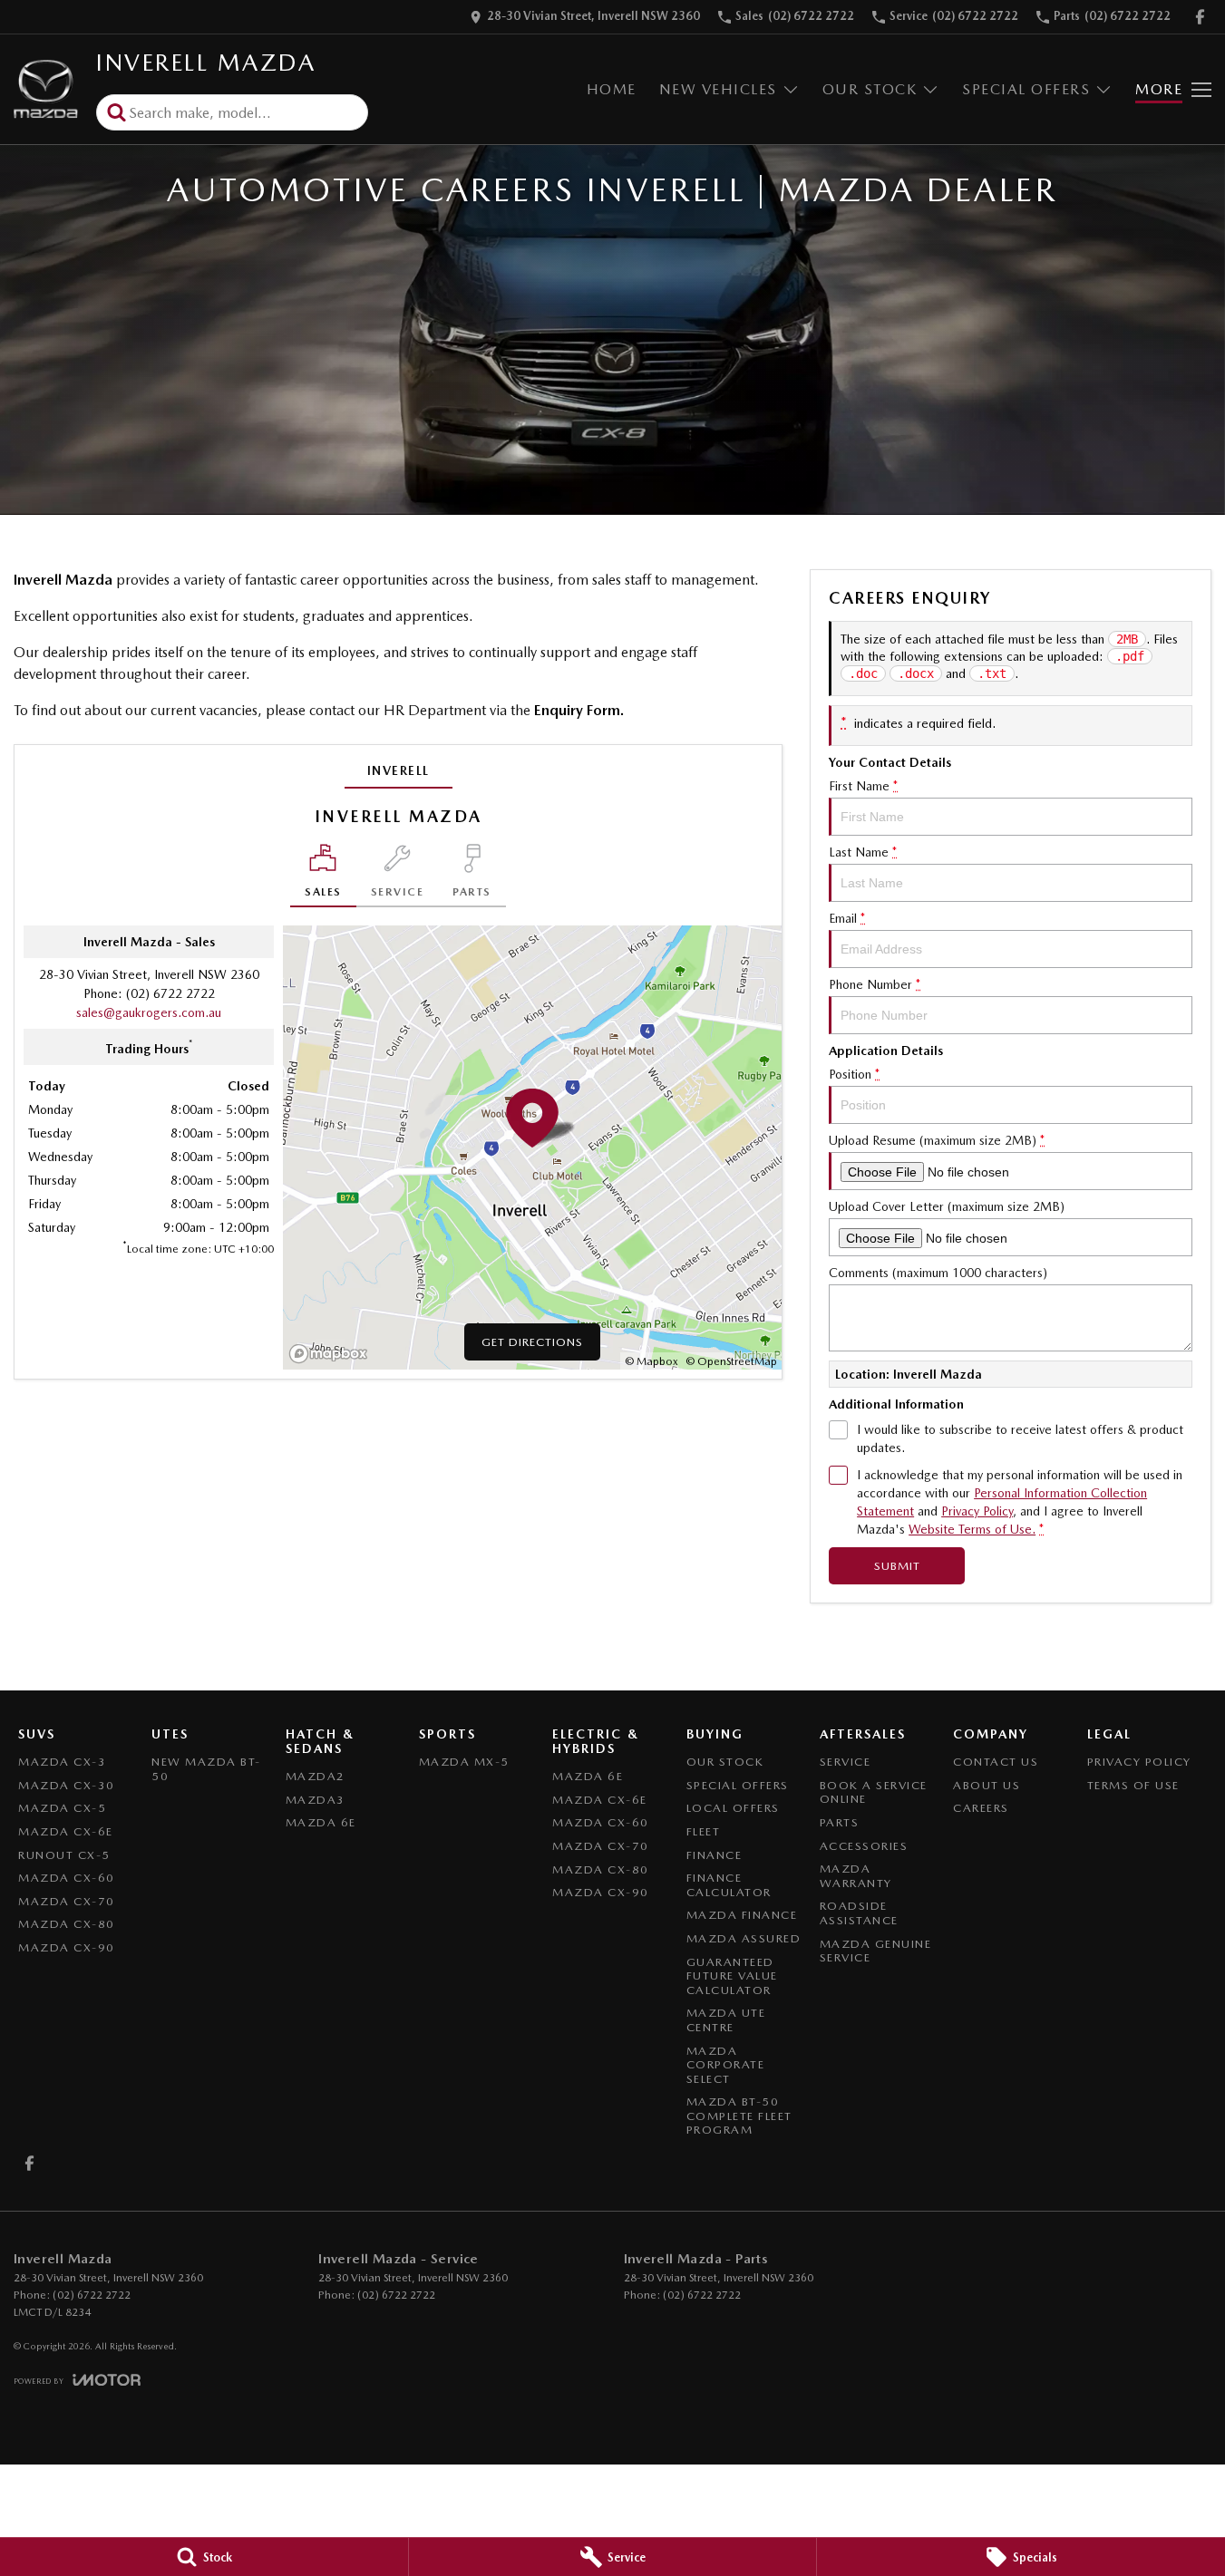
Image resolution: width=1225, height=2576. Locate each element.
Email (847, 918)
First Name (863, 786)
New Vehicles (718, 89)
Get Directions (532, 1342)
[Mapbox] (332, 1354)
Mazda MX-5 (464, 1762)
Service (846, 1762)
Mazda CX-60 (67, 1878)
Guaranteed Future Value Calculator (732, 1976)
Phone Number (875, 984)
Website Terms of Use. (972, 1529)
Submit (897, 1566)
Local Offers (733, 1808)
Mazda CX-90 (67, 1947)
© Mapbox (651, 1361)
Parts (840, 1822)
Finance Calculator (729, 1885)
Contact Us (996, 1762)
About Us (987, 1785)
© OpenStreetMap (731, 1361)
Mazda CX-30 (67, 1785)
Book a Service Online (874, 1792)
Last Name (863, 852)
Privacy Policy (977, 1511)
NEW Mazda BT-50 (206, 1769)
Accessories (864, 1846)
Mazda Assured (744, 1938)
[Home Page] (46, 89)
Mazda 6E (321, 1822)
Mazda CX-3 (62, 1762)
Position (854, 1074)
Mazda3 (316, 1800)
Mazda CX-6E (66, 1831)
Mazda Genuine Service (876, 1951)
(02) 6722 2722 (170, 993)
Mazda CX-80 (67, 1924)
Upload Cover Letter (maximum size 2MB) (947, 1206)
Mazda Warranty (856, 1876)
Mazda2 (316, 1776)
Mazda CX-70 (67, 1901)
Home (612, 89)
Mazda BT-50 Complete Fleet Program (739, 2116)
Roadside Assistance (859, 1913)
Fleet (704, 1831)
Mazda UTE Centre (726, 2020)
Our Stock (870, 89)
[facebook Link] (1200, 17)
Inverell (399, 770)
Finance (715, 1855)
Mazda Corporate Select (726, 2065)
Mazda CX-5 (62, 1808)
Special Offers (1026, 89)
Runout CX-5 (64, 1855)
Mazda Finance (742, 1915)
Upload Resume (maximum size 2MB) (937, 1140)
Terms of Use (1133, 1785)
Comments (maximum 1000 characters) (938, 1273)
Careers (981, 1808)
